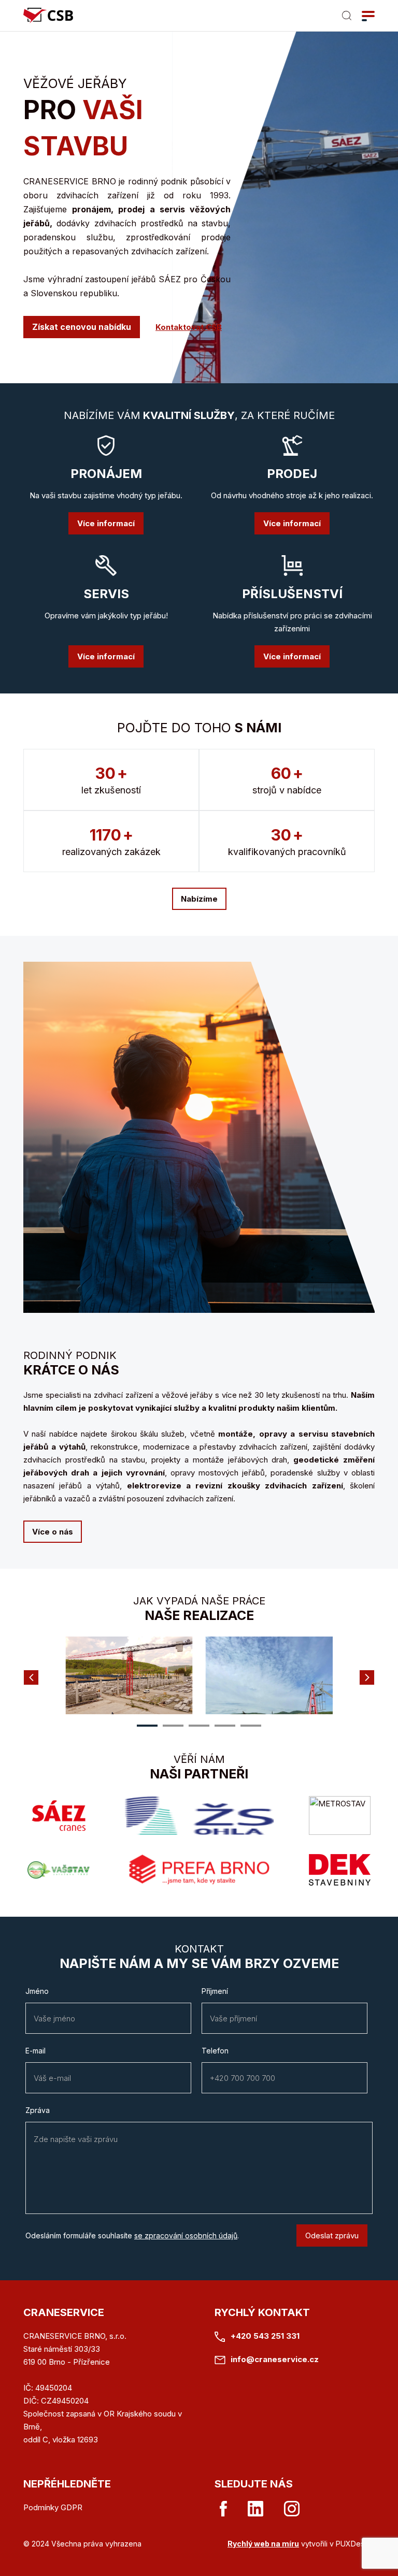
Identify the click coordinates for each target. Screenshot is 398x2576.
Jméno (37, 1991)
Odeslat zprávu (332, 2235)
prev (31, 1677)
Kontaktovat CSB (189, 327)
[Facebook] (223, 2509)
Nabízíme (199, 899)
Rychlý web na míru (263, 2544)
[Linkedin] (255, 2509)
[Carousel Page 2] (173, 1726)
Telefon (215, 2051)
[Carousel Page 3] (199, 1726)
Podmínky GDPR (53, 2507)
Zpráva (38, 2110)
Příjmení (215, 1991)
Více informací (106, 523)
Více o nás (53, 1532)
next (367, 1677)
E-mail (35, 2051)
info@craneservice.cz (275, 2359)
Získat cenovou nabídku (82, 327)
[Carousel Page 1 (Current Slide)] (147, 1726)
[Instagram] (292, 2509)
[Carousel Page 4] (225, 1726)
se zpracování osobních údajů (186, 2235)
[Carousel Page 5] (251, 1726)
